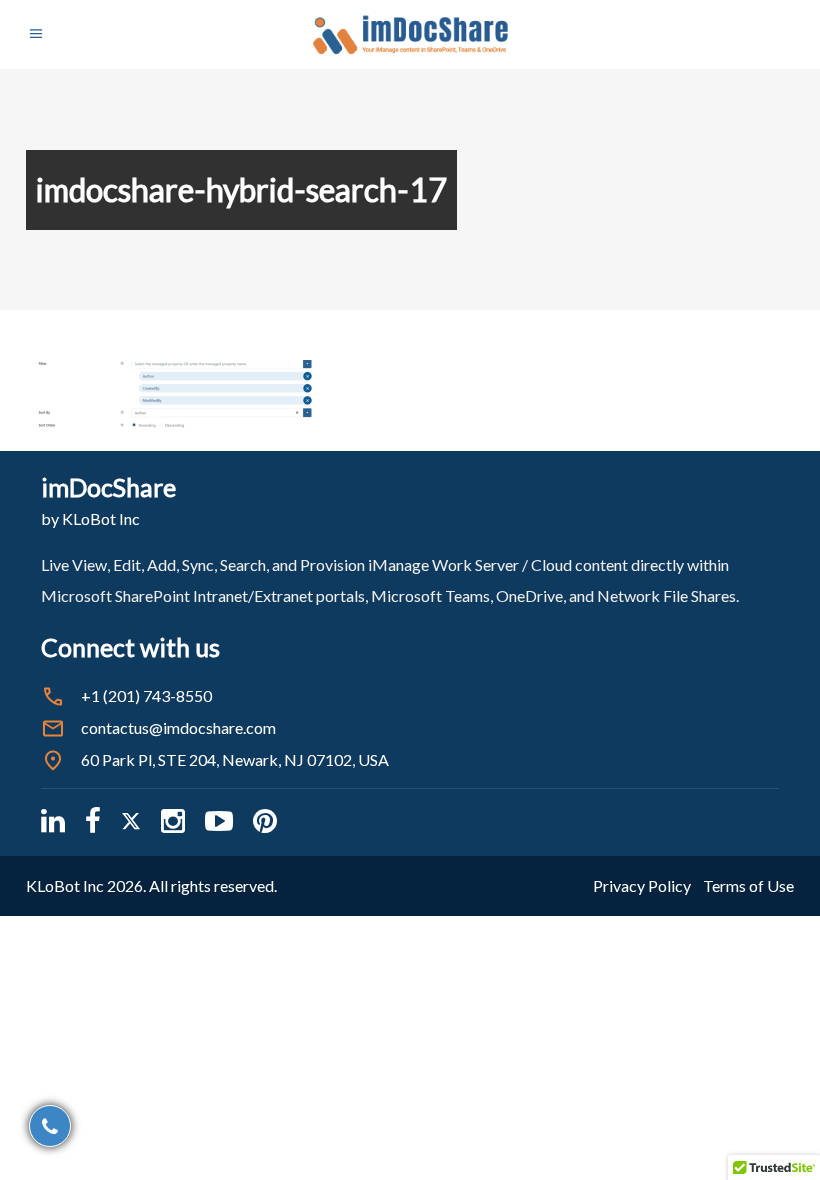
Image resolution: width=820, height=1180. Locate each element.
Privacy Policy (642, 885)
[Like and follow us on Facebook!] (93, 820)
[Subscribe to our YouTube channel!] (219, 820)
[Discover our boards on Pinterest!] (265, 820)
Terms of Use (748, 885)
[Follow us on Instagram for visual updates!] (173, 820)
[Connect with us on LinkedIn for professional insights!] (53, 820)
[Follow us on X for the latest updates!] (131, 820)
